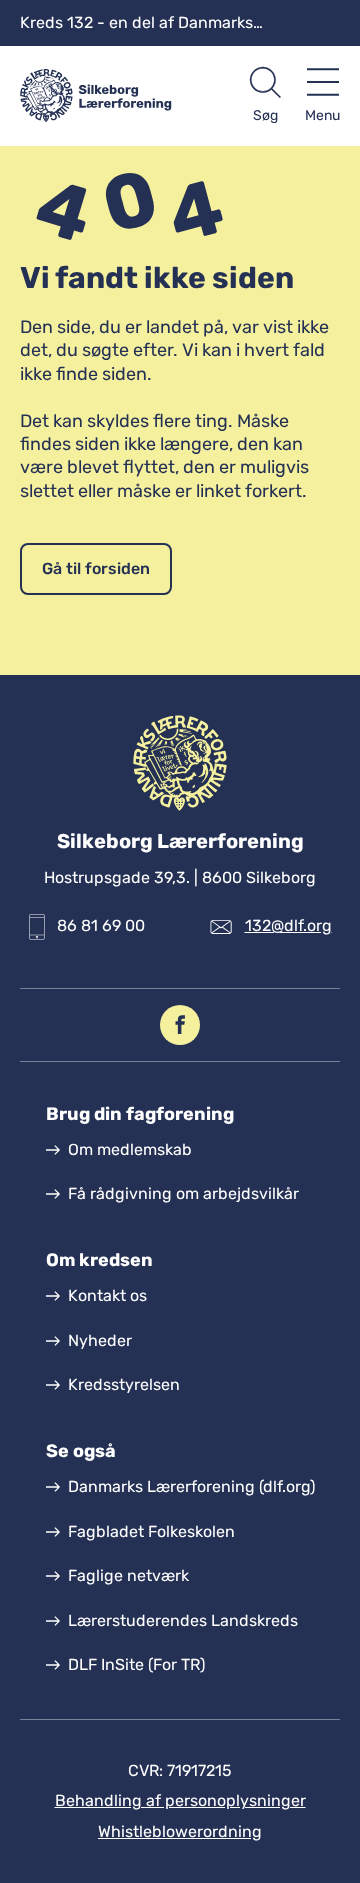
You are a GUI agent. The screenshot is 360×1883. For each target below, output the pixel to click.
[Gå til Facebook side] (180, 1025)
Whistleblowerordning (180, 1831)
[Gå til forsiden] (100, 96)
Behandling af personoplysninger (180, 1800)
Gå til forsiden (96, 568)
